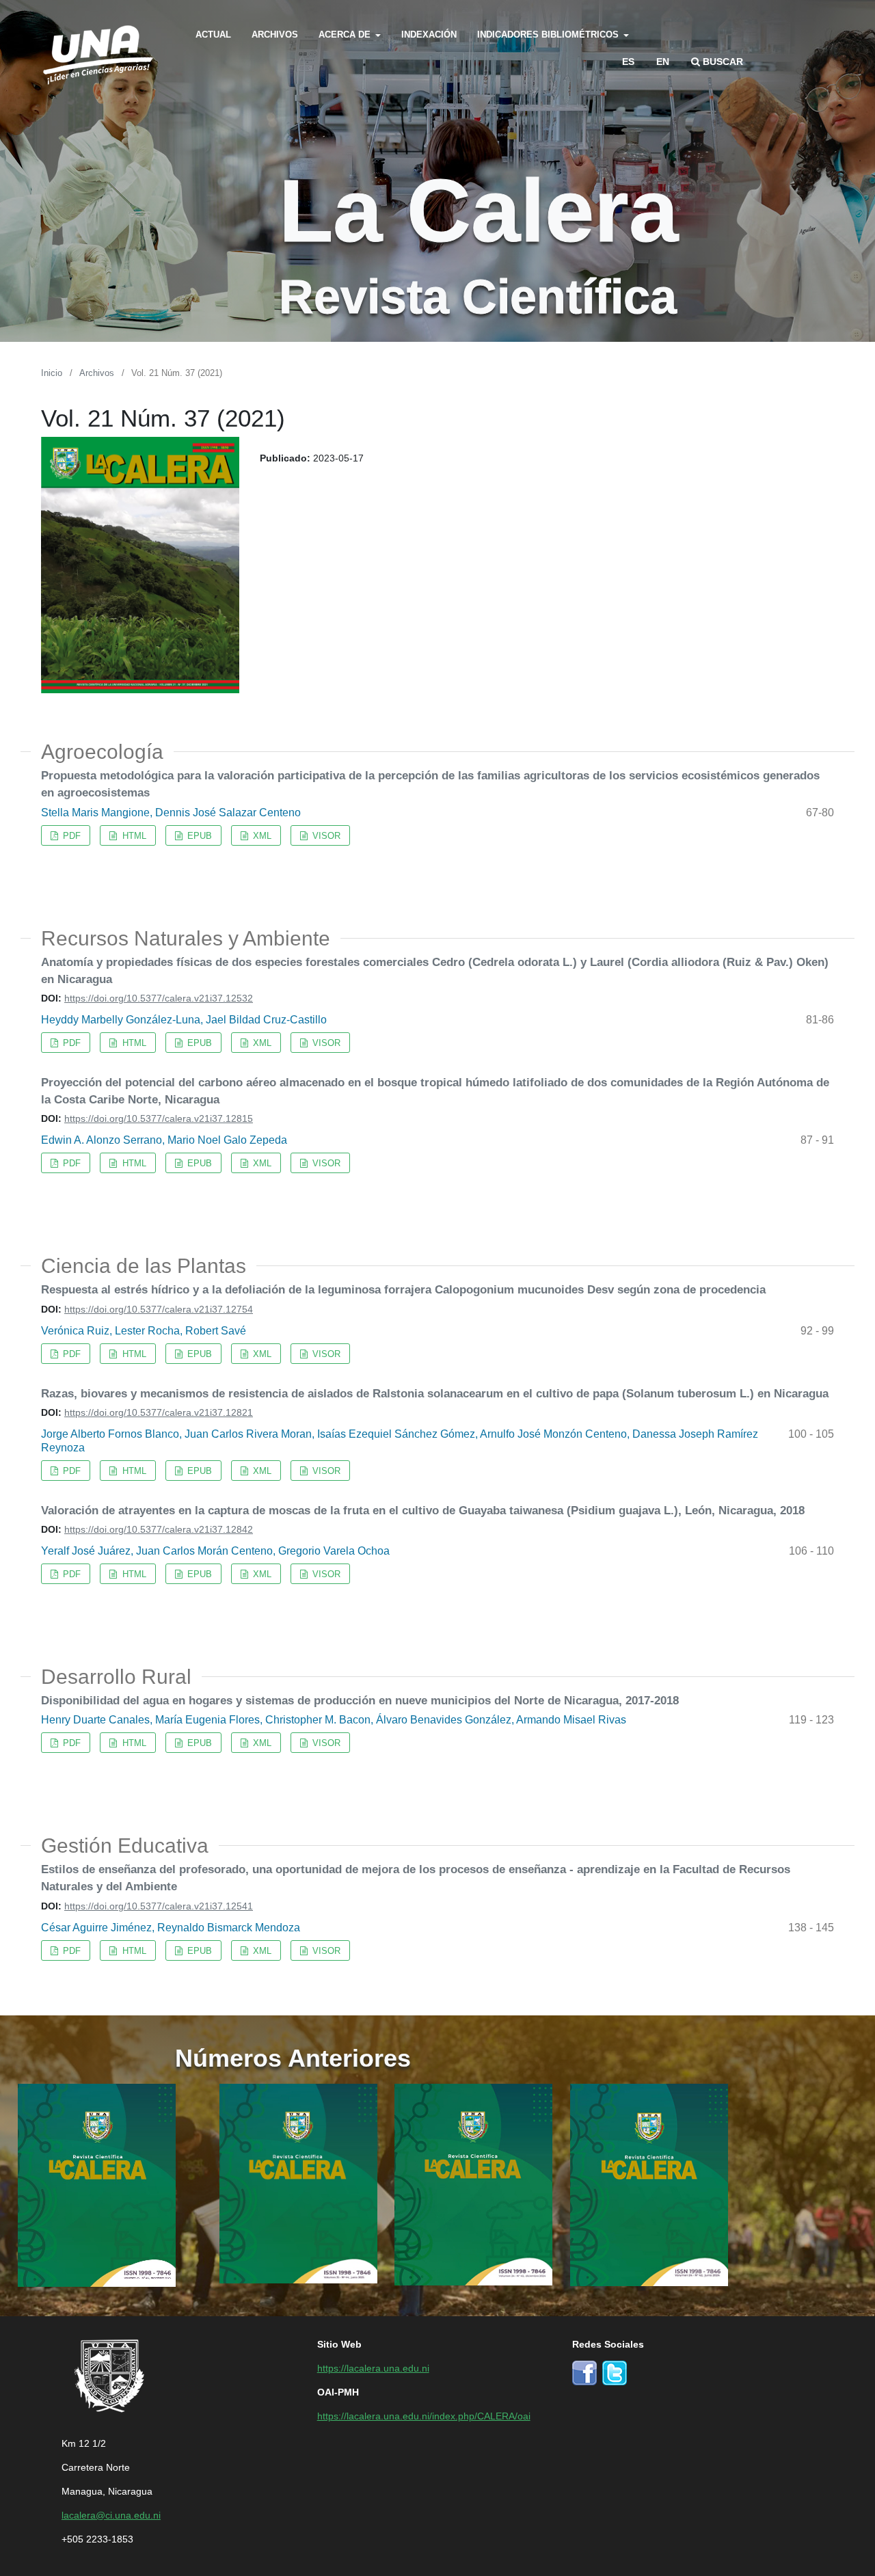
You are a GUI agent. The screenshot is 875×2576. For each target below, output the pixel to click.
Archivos (275, 34)
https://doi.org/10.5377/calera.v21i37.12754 (159, 1309)
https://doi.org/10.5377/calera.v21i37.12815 (159, 1118)
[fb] (584, 2371)
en (663, 61)
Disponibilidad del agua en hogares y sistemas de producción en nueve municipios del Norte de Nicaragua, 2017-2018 (360, 1700)
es (628, 61)
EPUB (198, 835)
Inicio (52, 372)
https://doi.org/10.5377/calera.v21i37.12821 (159, 1412)
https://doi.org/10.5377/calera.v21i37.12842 (159, 1529)
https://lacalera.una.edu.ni (373, 2367)
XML (261, 835)
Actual (213, 34)
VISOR (325, 835)
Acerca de (346, 34)
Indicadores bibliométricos (549, 34)
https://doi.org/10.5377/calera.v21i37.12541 (159, 1905)
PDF (70, 835)
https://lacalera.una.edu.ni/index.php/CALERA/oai (424, 2415)
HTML (133, 835)
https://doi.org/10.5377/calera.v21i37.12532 (159, 997)
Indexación (429, 34)
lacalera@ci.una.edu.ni (111, 2514)
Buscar (722, 61)
